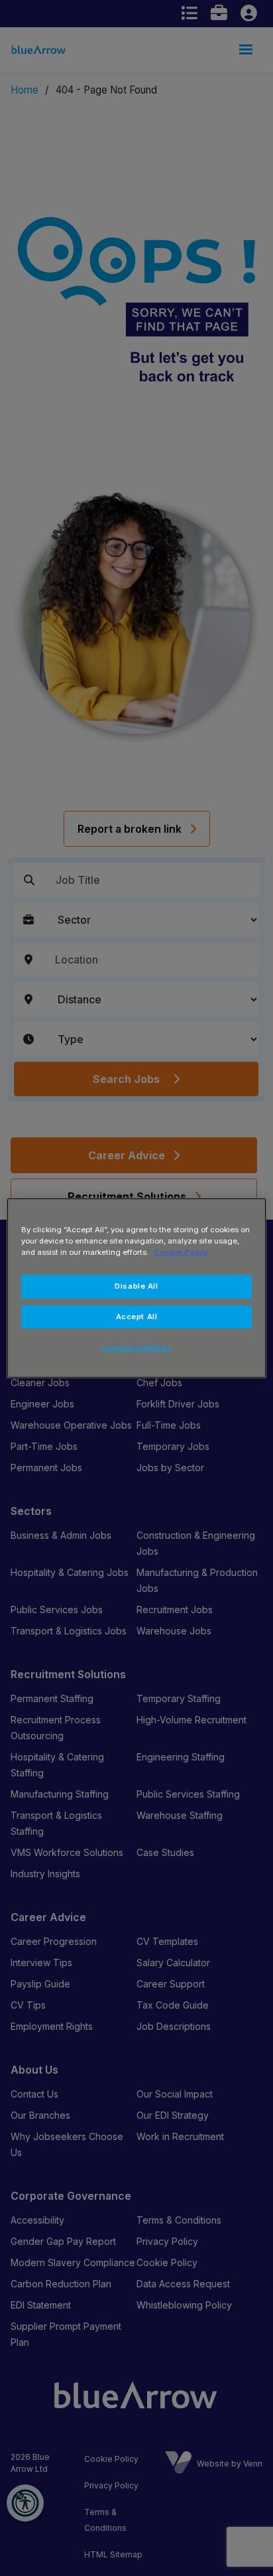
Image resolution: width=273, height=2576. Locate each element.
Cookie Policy (181, 1252)
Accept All (137, 1317)
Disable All (136, 1286)
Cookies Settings (136, 1348)
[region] (136, 1288)
